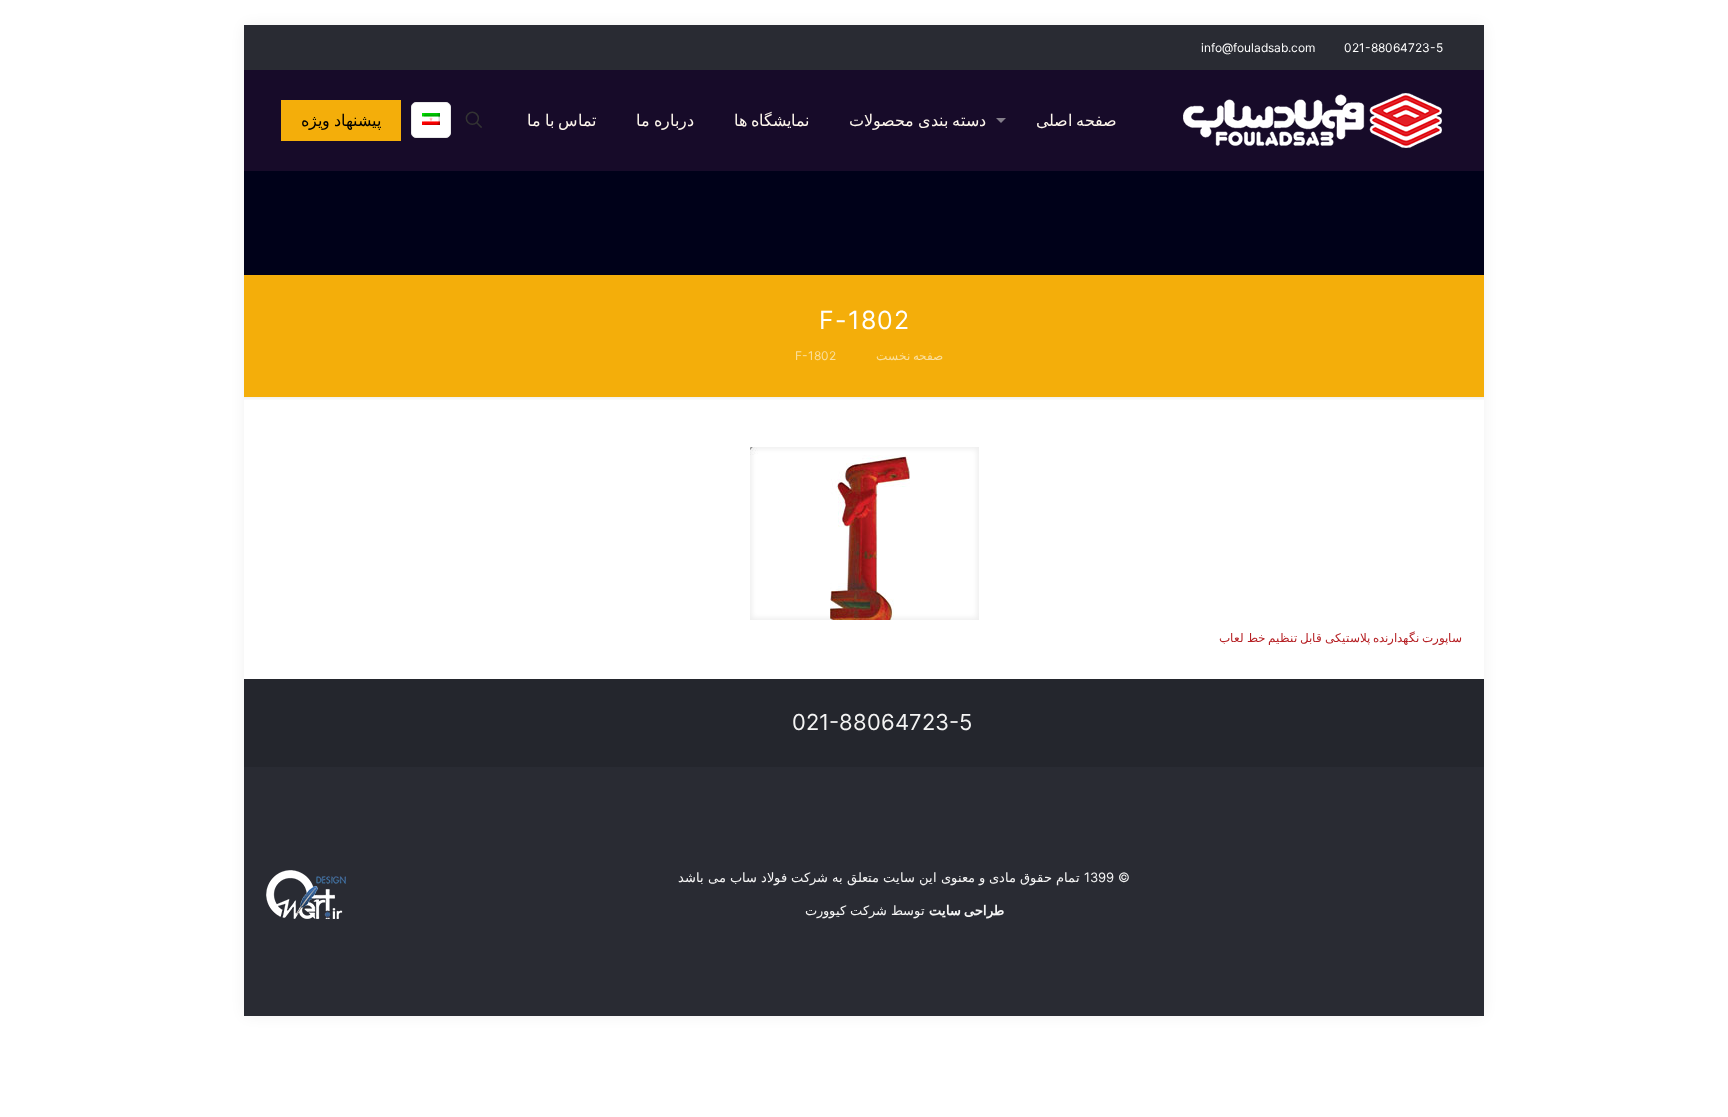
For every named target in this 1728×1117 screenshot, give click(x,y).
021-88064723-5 (1393, 47)
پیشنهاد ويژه (341, 120)
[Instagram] (303, 46)
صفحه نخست (909, 355)
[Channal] (276, 46)
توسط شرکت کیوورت (904, 910)
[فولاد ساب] (1312, 120)
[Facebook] (330, 46)
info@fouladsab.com (1258, 47)
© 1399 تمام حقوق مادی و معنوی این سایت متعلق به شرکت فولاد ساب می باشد (904, 877)
